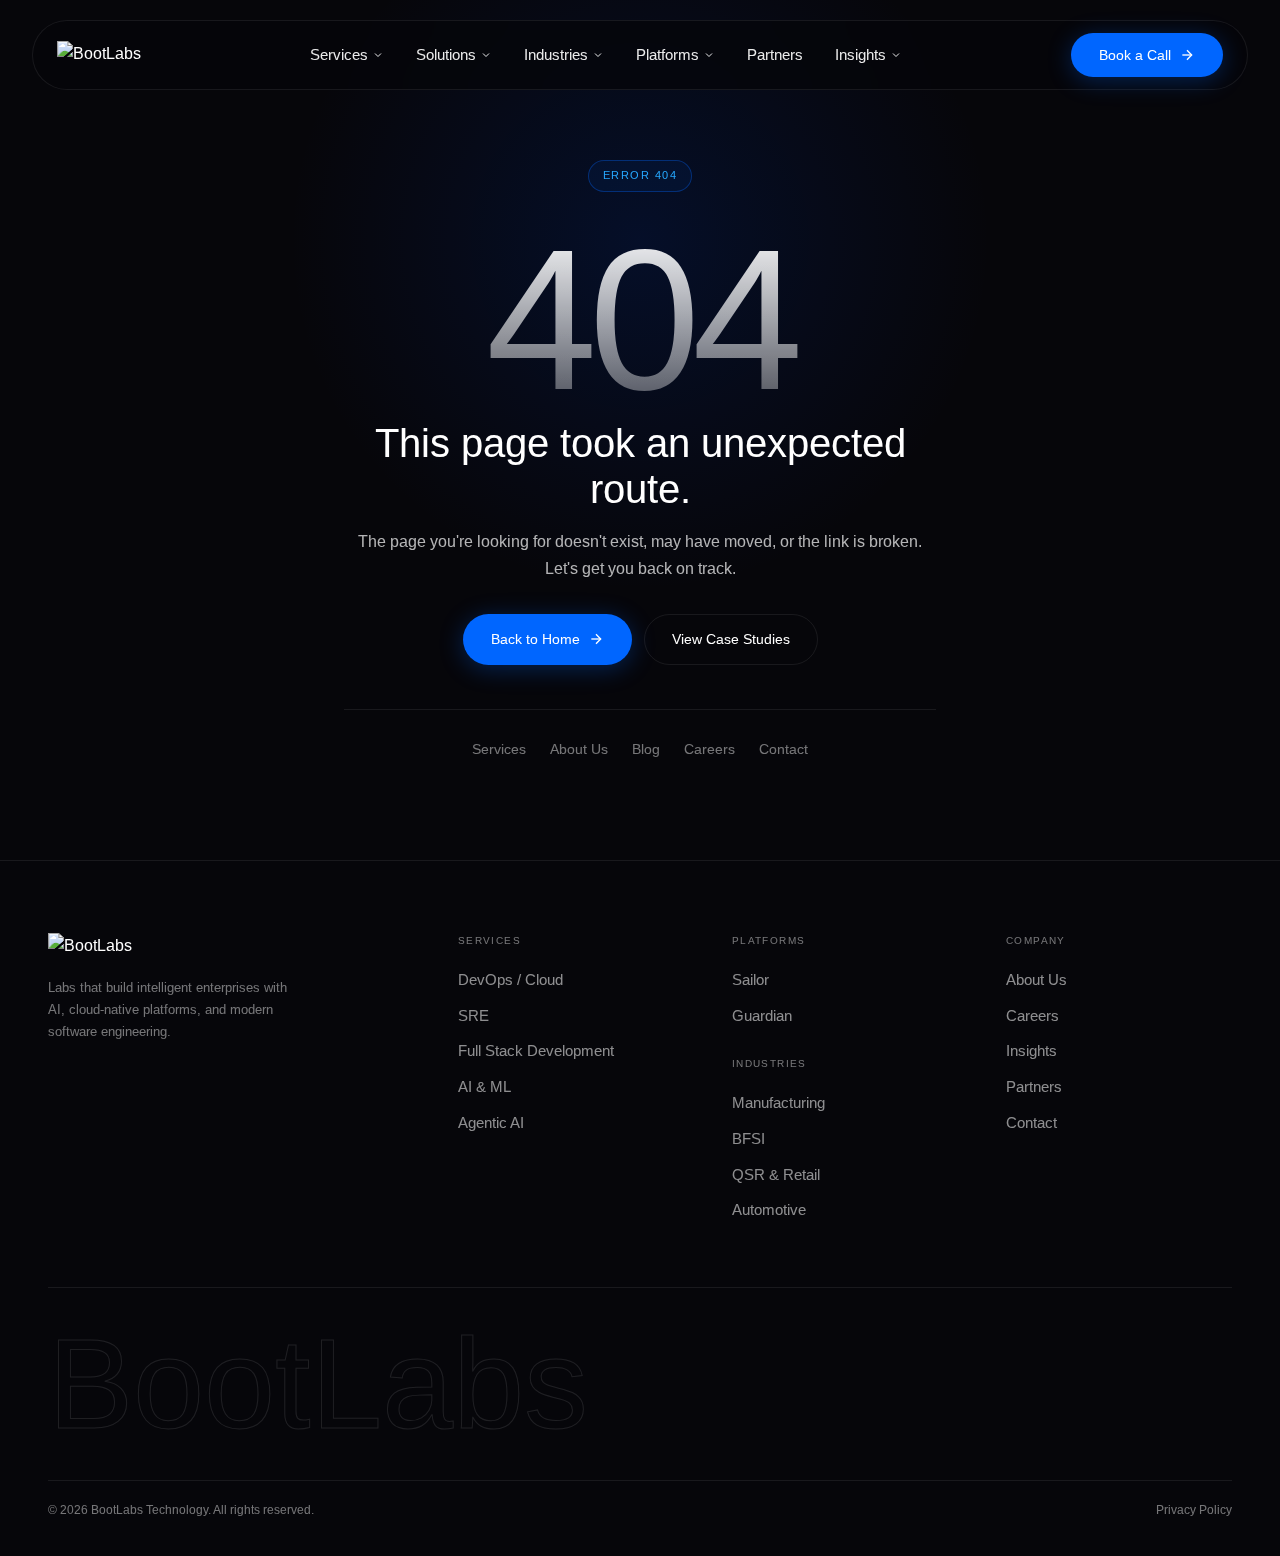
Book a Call (1135, 55)
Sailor (750, 979)
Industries (556, 54)
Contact (783, 749)
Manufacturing (778, 1102)
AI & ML (484, 1086)
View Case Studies (731, 639)
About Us (579, 749)
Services (339, 54)
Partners (775, 54)
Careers (709, 749)
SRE (473, 1015)
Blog (646, 749)
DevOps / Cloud (510, 979)
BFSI (748, 1138)
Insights (860, 54)
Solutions (446, 54)
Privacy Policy (1194, 1510)
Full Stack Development (536, 1050)
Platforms (667, 54)
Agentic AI (491, 1122)
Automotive (769, 1209)
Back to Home (535, 639)
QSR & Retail (776, 1174)
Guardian (762, 1015)
